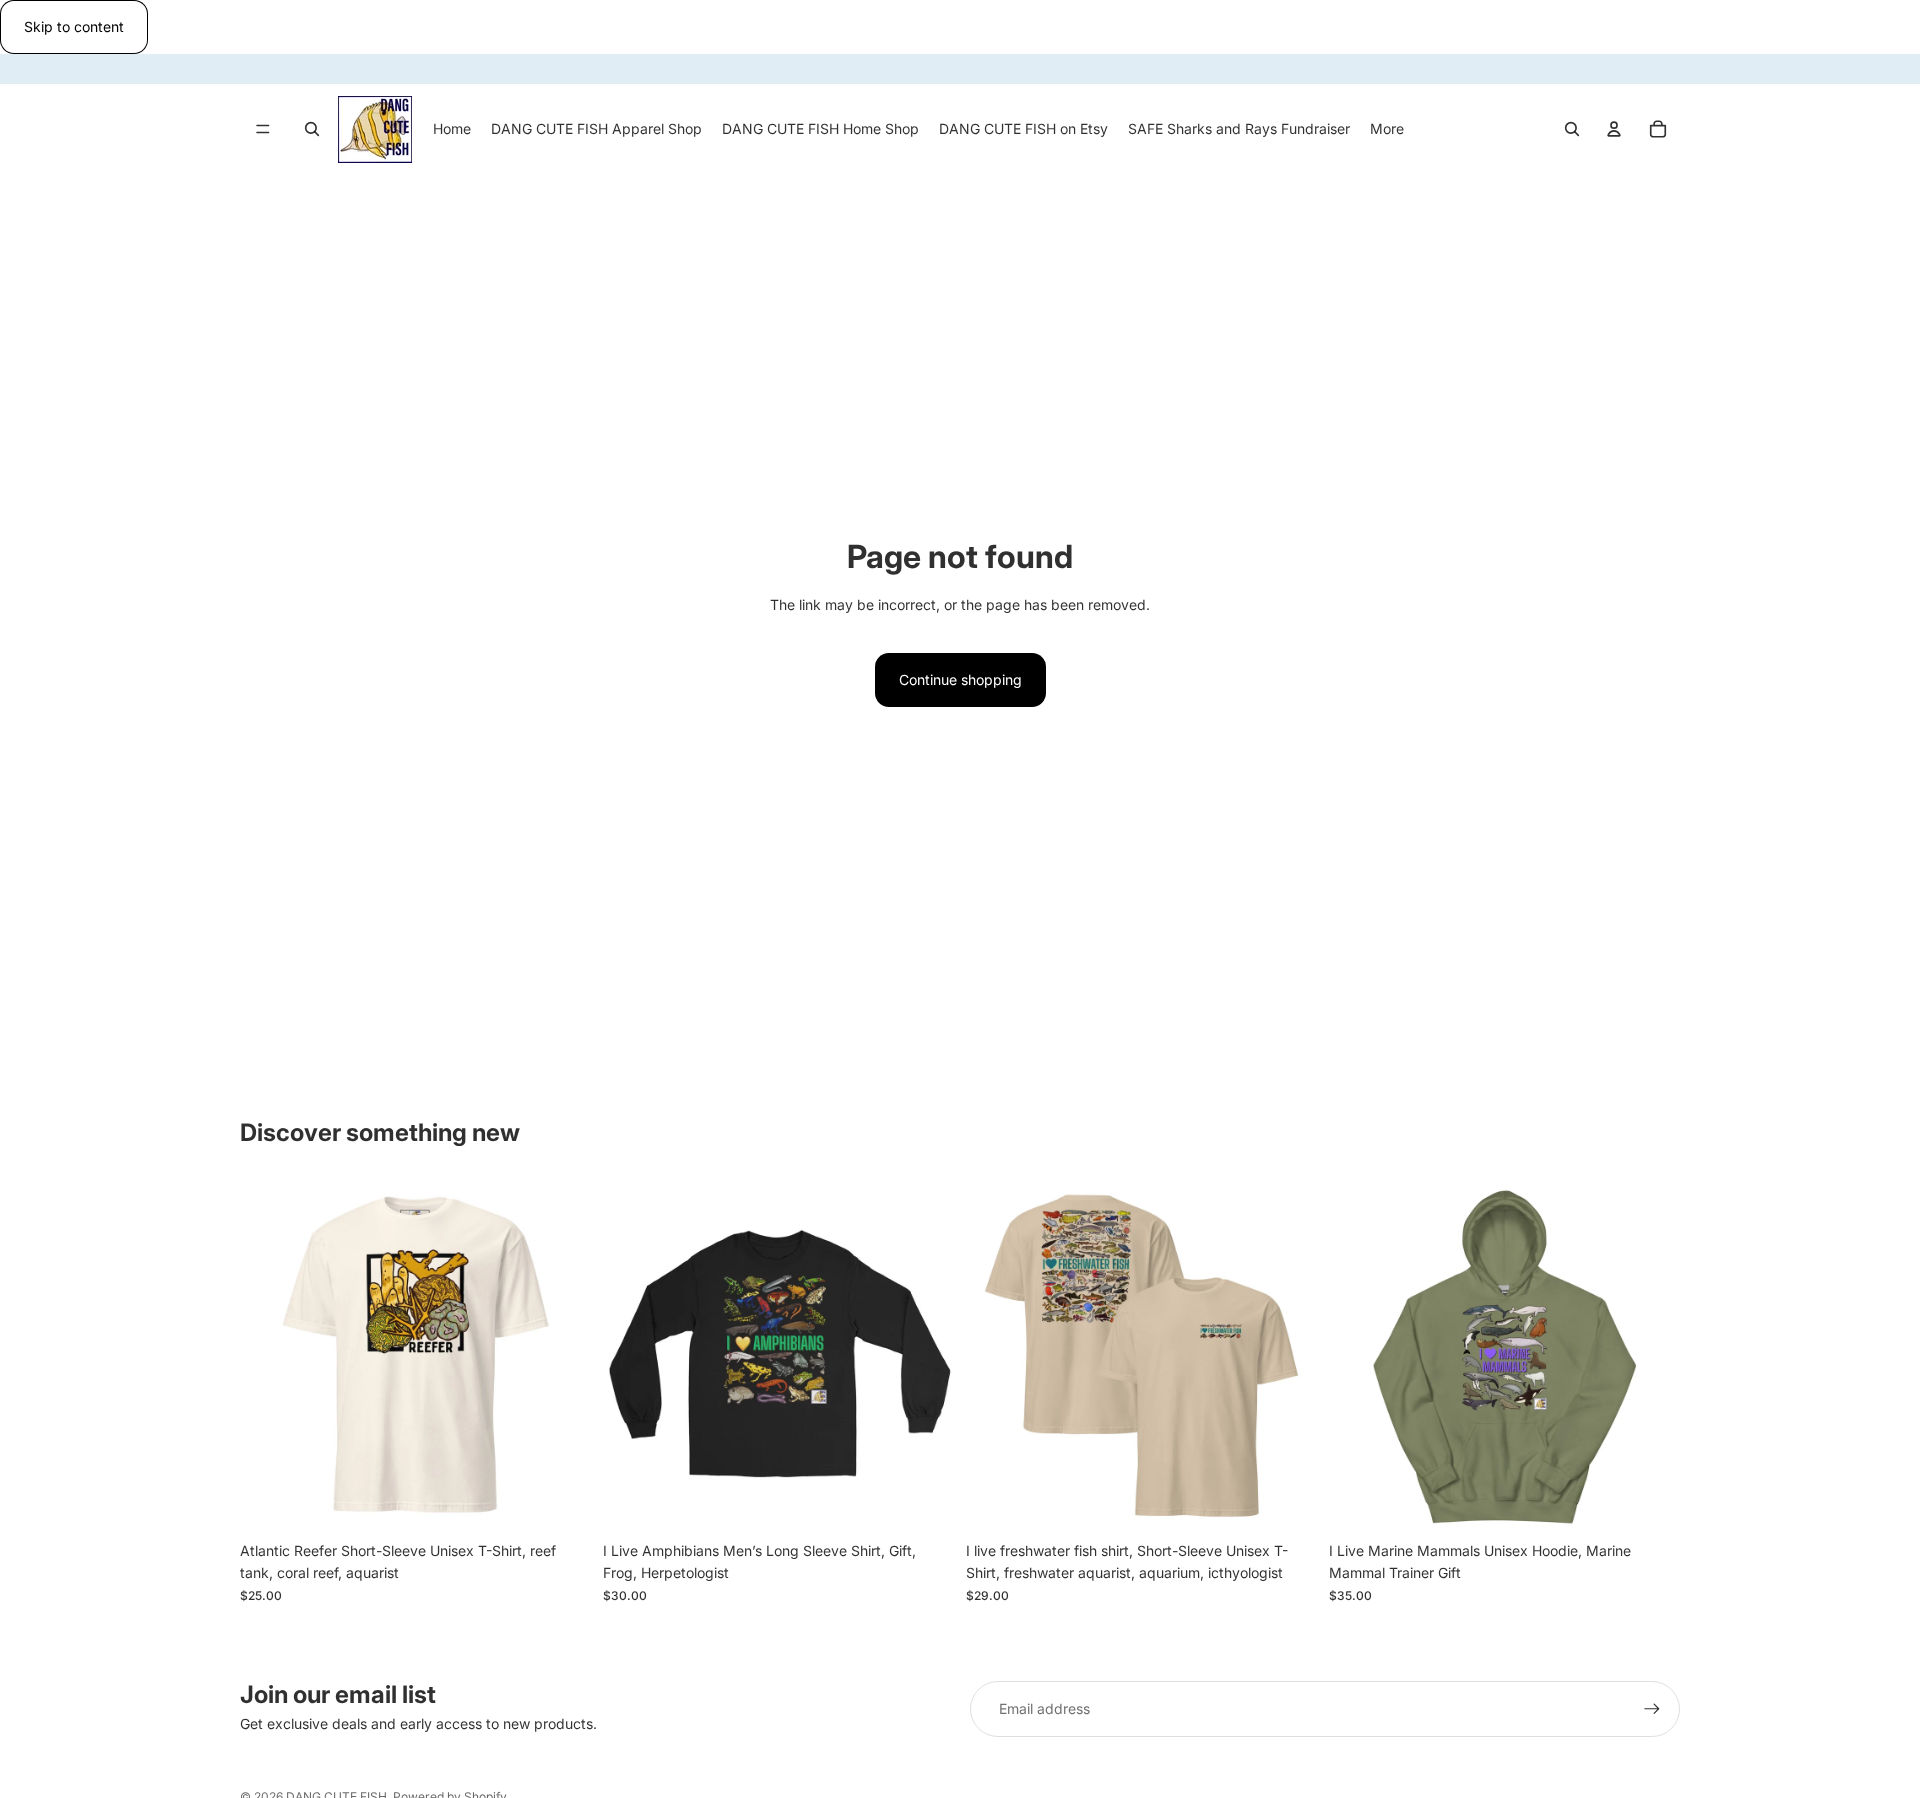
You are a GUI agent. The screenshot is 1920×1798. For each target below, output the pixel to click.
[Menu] (263, 129)
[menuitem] (1387, 129)
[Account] (1614, 129)
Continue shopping (960, 679)
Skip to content (74, 26)
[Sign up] (1652, 1709)
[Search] (312, 129)
